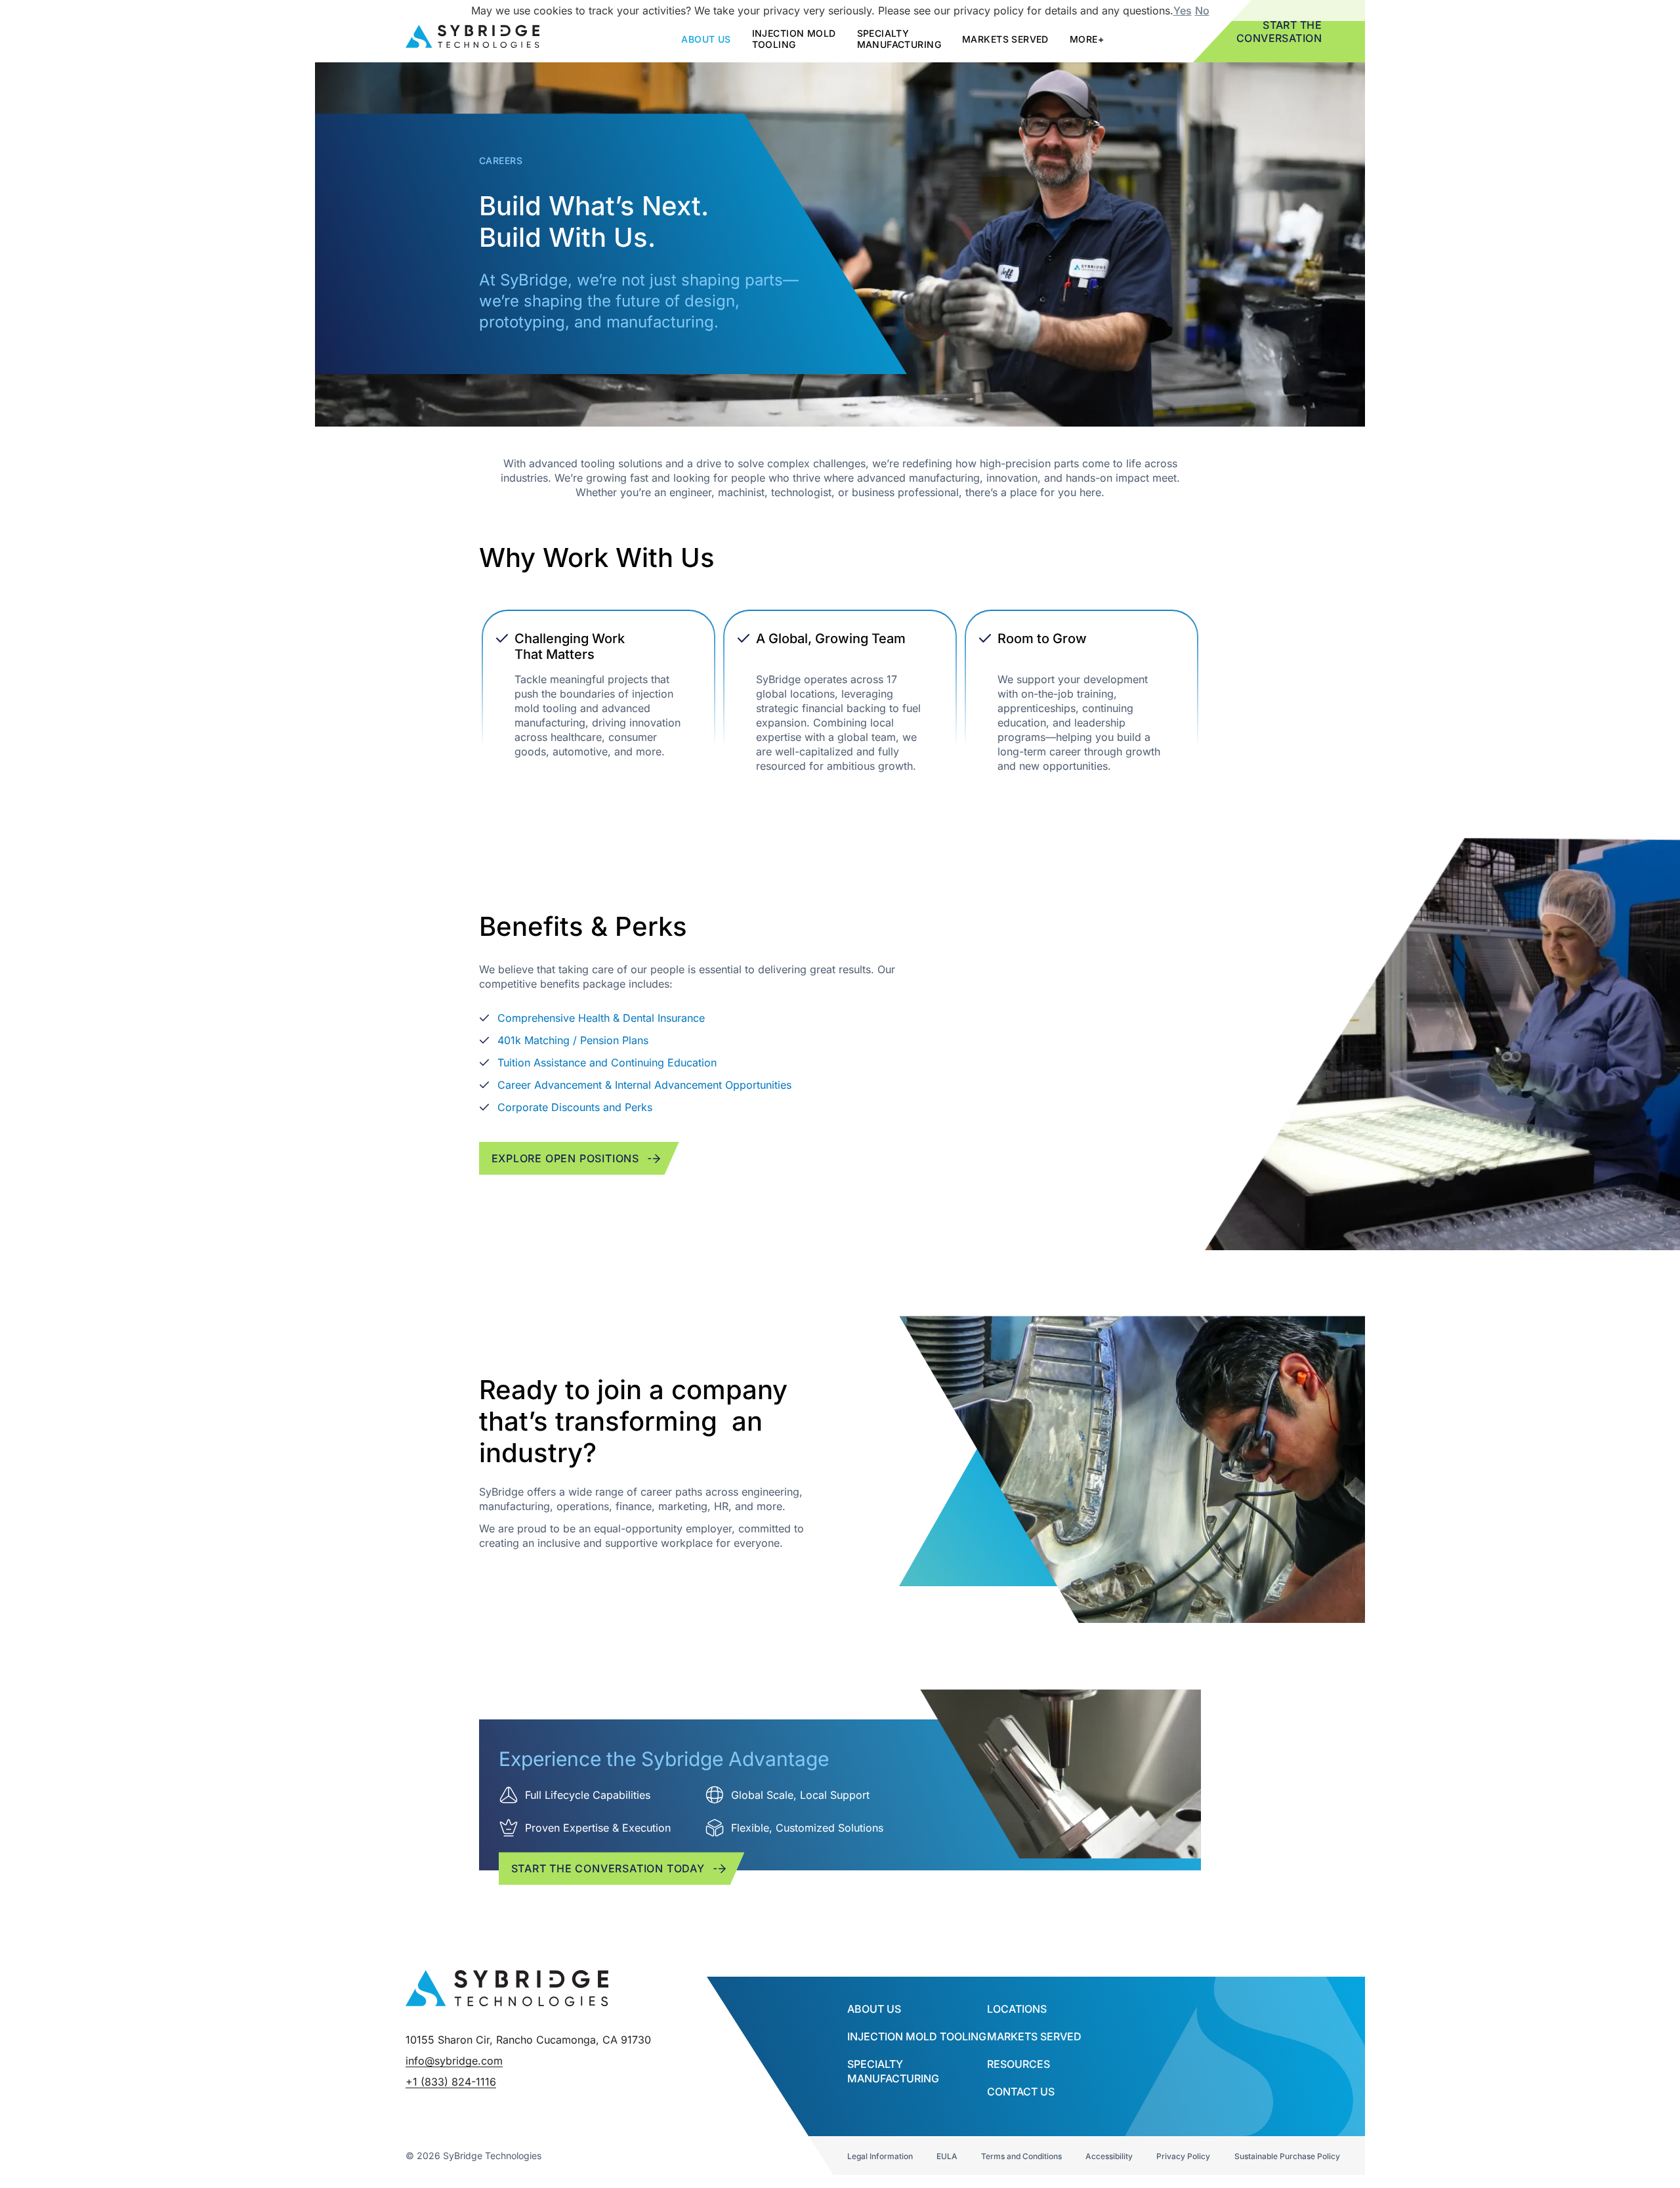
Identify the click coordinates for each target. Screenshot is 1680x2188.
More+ (1087, 39)
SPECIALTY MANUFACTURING (899, 39)
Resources (1018, 2064)
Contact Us (1021, 2092)
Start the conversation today (608, 1868)
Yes (1183, 11)
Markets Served (1005, 39)
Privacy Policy (1183, 2156)
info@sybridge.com (454, 2061)
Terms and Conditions (1021, 2156)
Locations (1017, 2009)
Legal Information (880, 2156)
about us (706, 39)
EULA (947, 2156)
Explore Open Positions (566, 1158)
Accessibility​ (1109, 2156)
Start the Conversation (1279, 32)
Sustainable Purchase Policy (1287, 2156)
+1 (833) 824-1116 (451, 2082)
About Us (874, 2009)
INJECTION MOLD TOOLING (917, 2036)
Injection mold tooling (794, 39)
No (1202, 11)
